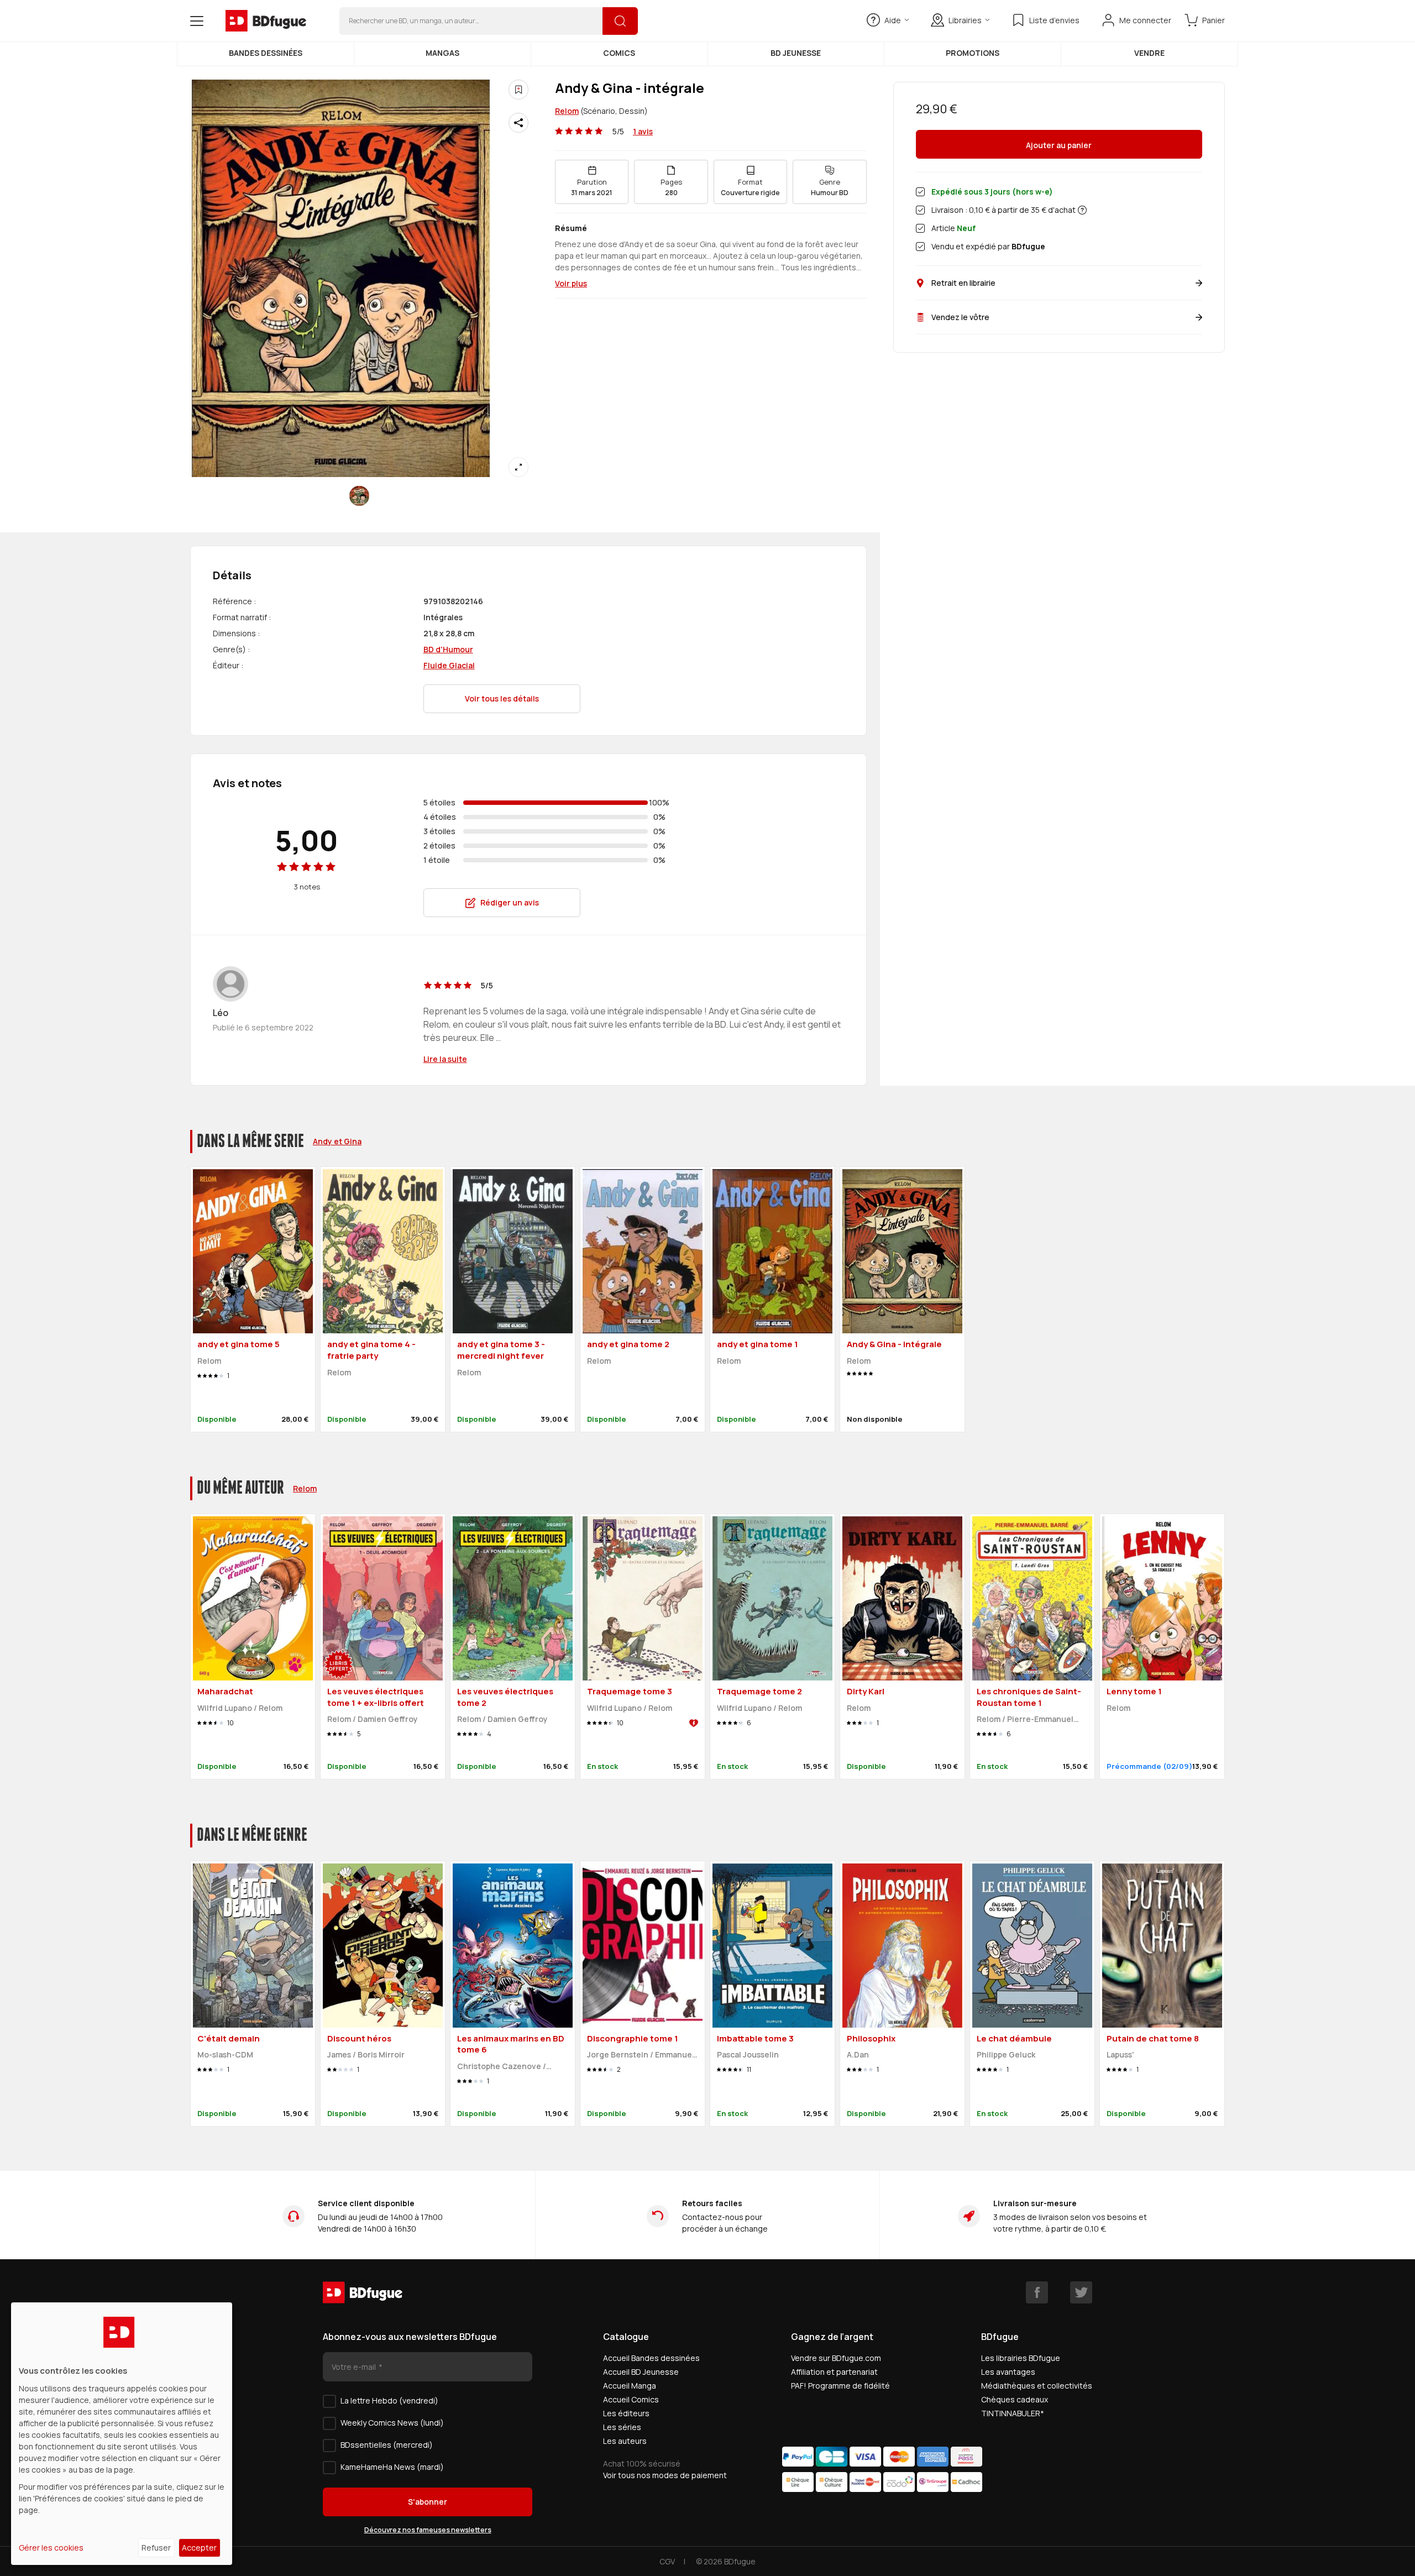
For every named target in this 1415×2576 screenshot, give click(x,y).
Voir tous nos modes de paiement (665, 2475)
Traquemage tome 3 (630, 1691)
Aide (893, 20)
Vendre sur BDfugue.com (836, 2358)
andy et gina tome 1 (758, 1344)
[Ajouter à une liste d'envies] (518, 90)
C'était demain (229, 2038)
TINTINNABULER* (1013, 2413)
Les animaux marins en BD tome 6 (511, 2044)
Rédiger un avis (510, 902)
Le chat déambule (1014, 2038)
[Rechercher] (620, 21)
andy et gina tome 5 (239, 1344)
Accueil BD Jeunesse (641, 2372)
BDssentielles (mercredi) (387, 2445)
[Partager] (518, 123)
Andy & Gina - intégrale (894, 1344)
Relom (567, 111)
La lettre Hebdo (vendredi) (389, 2400)
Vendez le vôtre (960, 317)
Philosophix (871, 2038)
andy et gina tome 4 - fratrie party (371, 1350)
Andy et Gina (337, 1141)
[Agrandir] (518, 467)
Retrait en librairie (963, 283)
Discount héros (359, 2038)
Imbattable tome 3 (755, 2038)
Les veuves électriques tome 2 (505, 1697)
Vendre (1149, 53)
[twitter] (1081, 2292)
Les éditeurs (626, 2413)
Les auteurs (625, 2441)
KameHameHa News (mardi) (392, 2467)
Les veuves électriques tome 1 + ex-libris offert (376, 1697)
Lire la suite (445, 1059)
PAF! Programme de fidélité (840, 2386)
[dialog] (122, 2434)
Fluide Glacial (449, 665)
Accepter (199, 2548)
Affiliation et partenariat (834, 2372)
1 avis (643, 131)
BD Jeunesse (796, 53)
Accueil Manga (630, 2386)
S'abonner (428, 2502)
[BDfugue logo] (266, 21)
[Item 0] (359, 496)
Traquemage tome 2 (759, 1691)
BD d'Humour (448, 649)
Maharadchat (225, 1691)
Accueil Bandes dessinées (651, 2358)
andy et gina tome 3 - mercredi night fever (501, 1350)
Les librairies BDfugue (1021, 2358)
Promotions (973, 53)
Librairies (965, 20)
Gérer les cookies (51, 2548)
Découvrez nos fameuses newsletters (428, 2530)
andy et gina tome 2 (628, 1344)
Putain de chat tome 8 (1153, 2038)
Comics (619, 53)
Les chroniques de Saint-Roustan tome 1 (1029, 1697)
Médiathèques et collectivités (1037, 2386)
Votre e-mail (355, 2367)
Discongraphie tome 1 (633, 2038)
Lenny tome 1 (1134, 1691)
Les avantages (1008, 2372)
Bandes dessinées (266, 53)
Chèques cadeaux (1015, 2399)
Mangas (442, 53)
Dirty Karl (866, 1691)
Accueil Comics (631, 2399)
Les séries (622, 2427)
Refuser (156, 2548)
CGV (667, 2561)
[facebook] (1037, 2292)
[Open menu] (197, 21)
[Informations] (1082, 210)
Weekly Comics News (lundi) (392, 2423)
